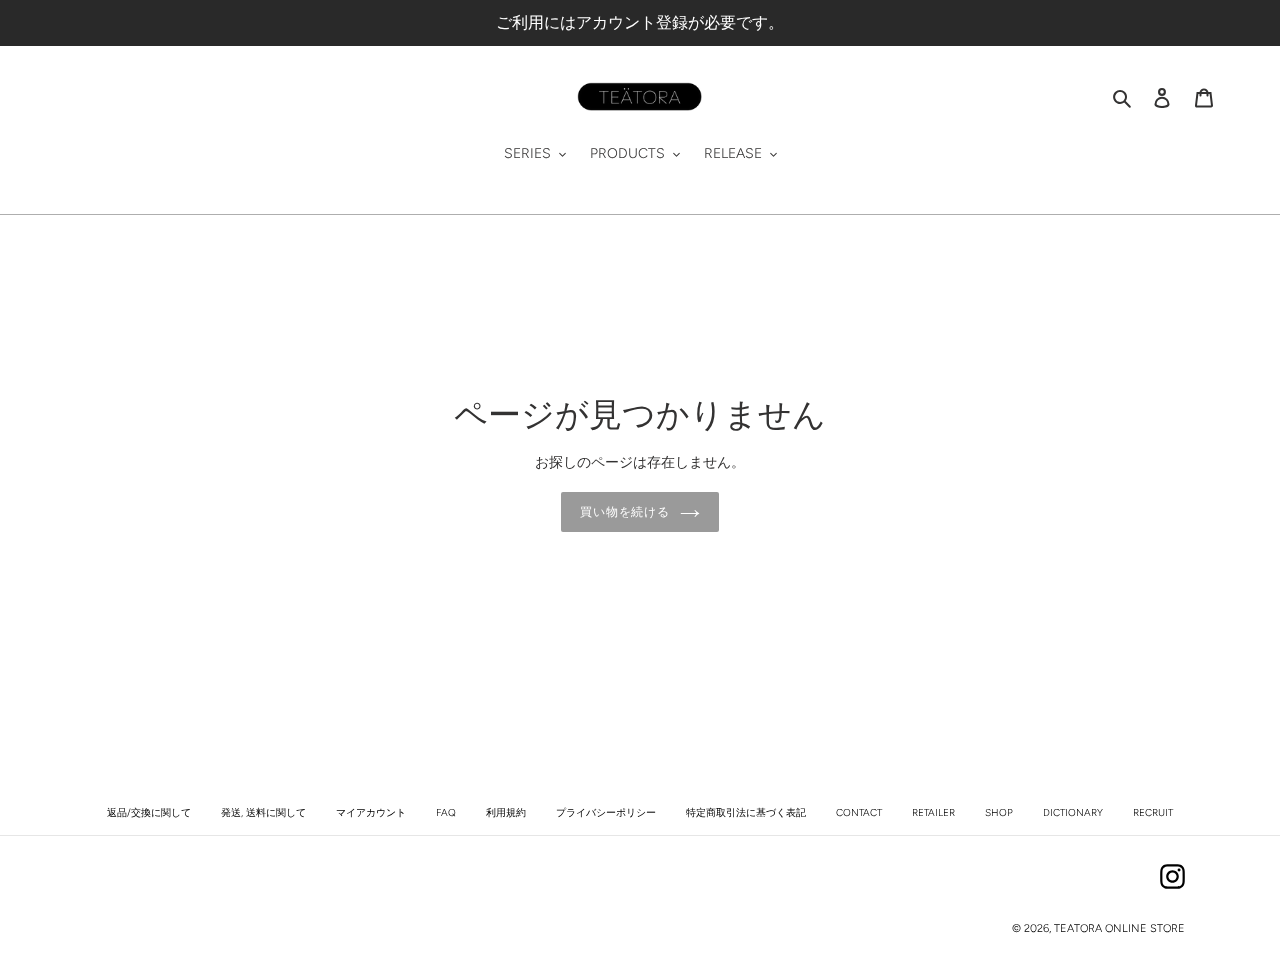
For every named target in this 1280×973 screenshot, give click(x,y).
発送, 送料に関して (263, 812)
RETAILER (933, 812)
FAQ (446, 812)
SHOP (999, 812)
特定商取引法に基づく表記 (746, 812)
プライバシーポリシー (606, 812)
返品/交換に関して (149, 812)
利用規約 (506, 812)
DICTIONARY (1073, 812)
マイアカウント (371, 812)
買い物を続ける (625, 512)
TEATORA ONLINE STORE (1119, 928)
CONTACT (859, 812)
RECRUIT (1153, 812)
